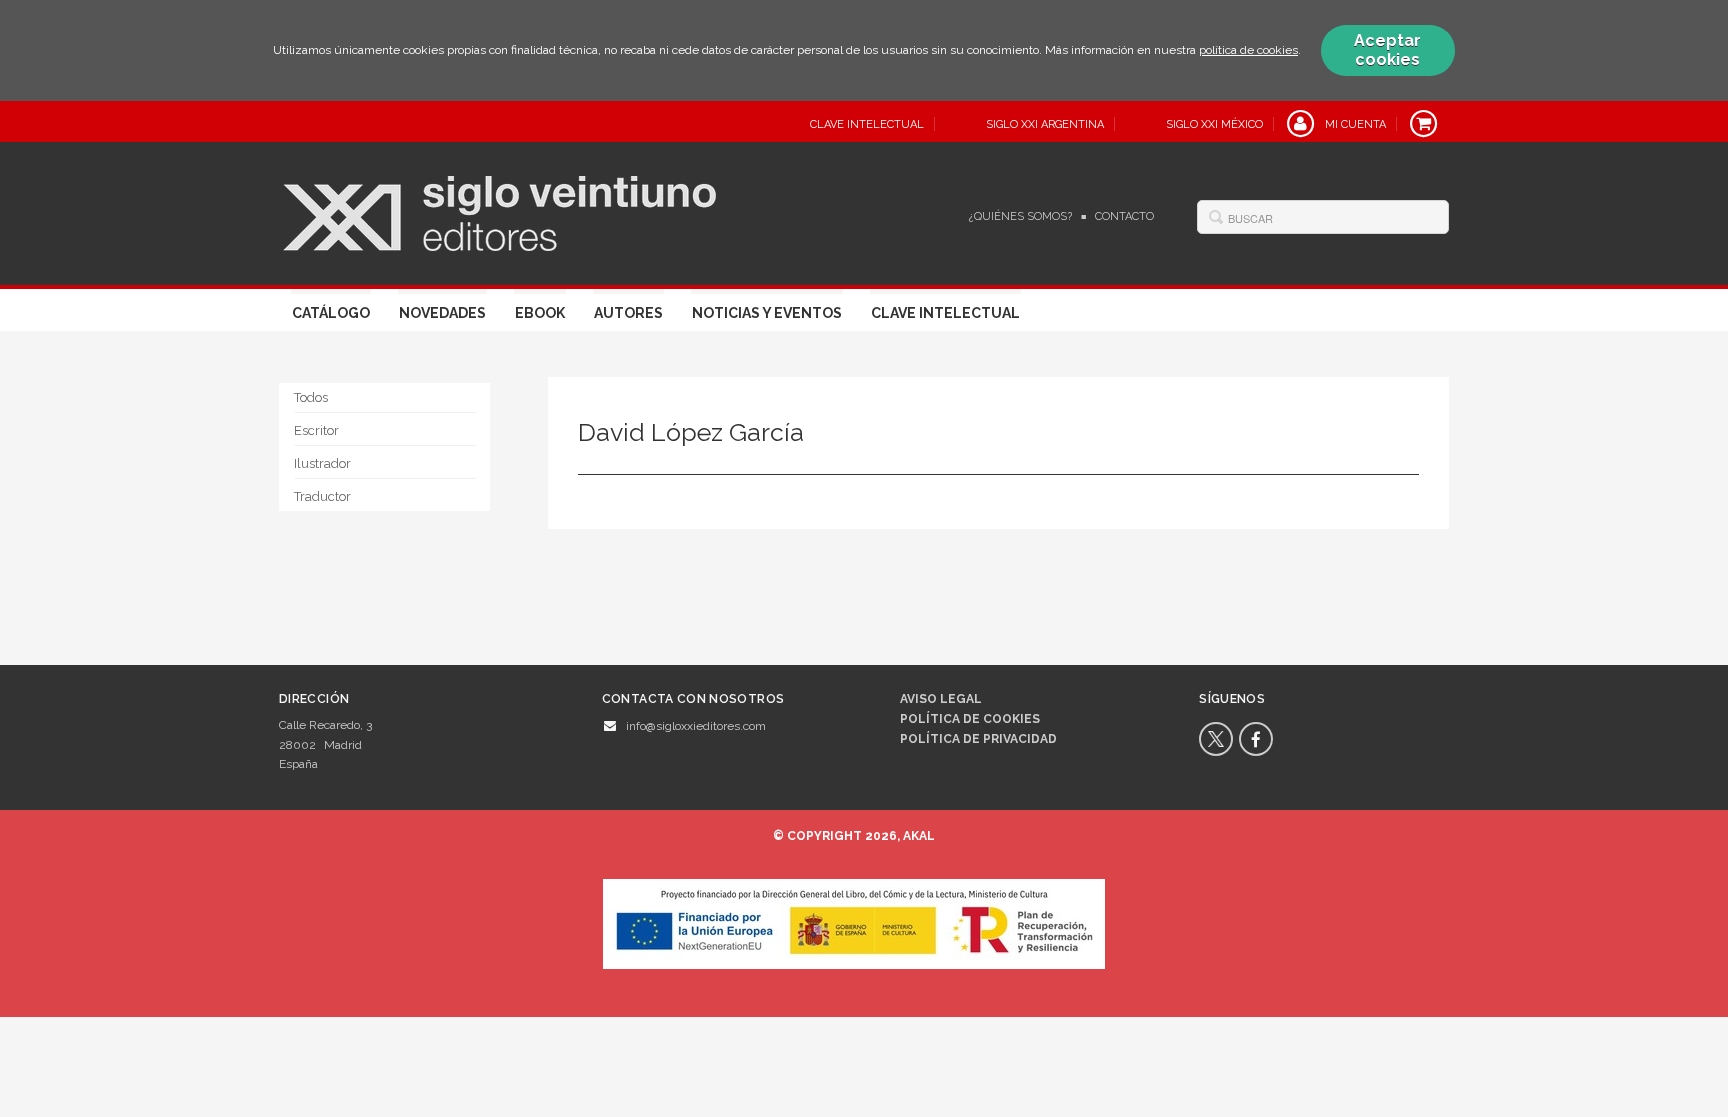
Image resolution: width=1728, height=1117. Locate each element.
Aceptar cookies (1387, 50)
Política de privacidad (978, 739)
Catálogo (331, 313)
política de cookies (1248, 50)
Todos (311, 397)
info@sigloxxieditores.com (696, 726)
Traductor (322, 496)
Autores (628, 313)
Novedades (442, 313)
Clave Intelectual (945, 313)
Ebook (540, 313)
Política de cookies (970, 719)
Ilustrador (322, 463)
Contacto (1124, 216)
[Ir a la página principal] (499, 211)
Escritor (316, 430)
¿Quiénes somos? (1020, 216)
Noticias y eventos (767, 313)
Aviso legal (941, 699)
